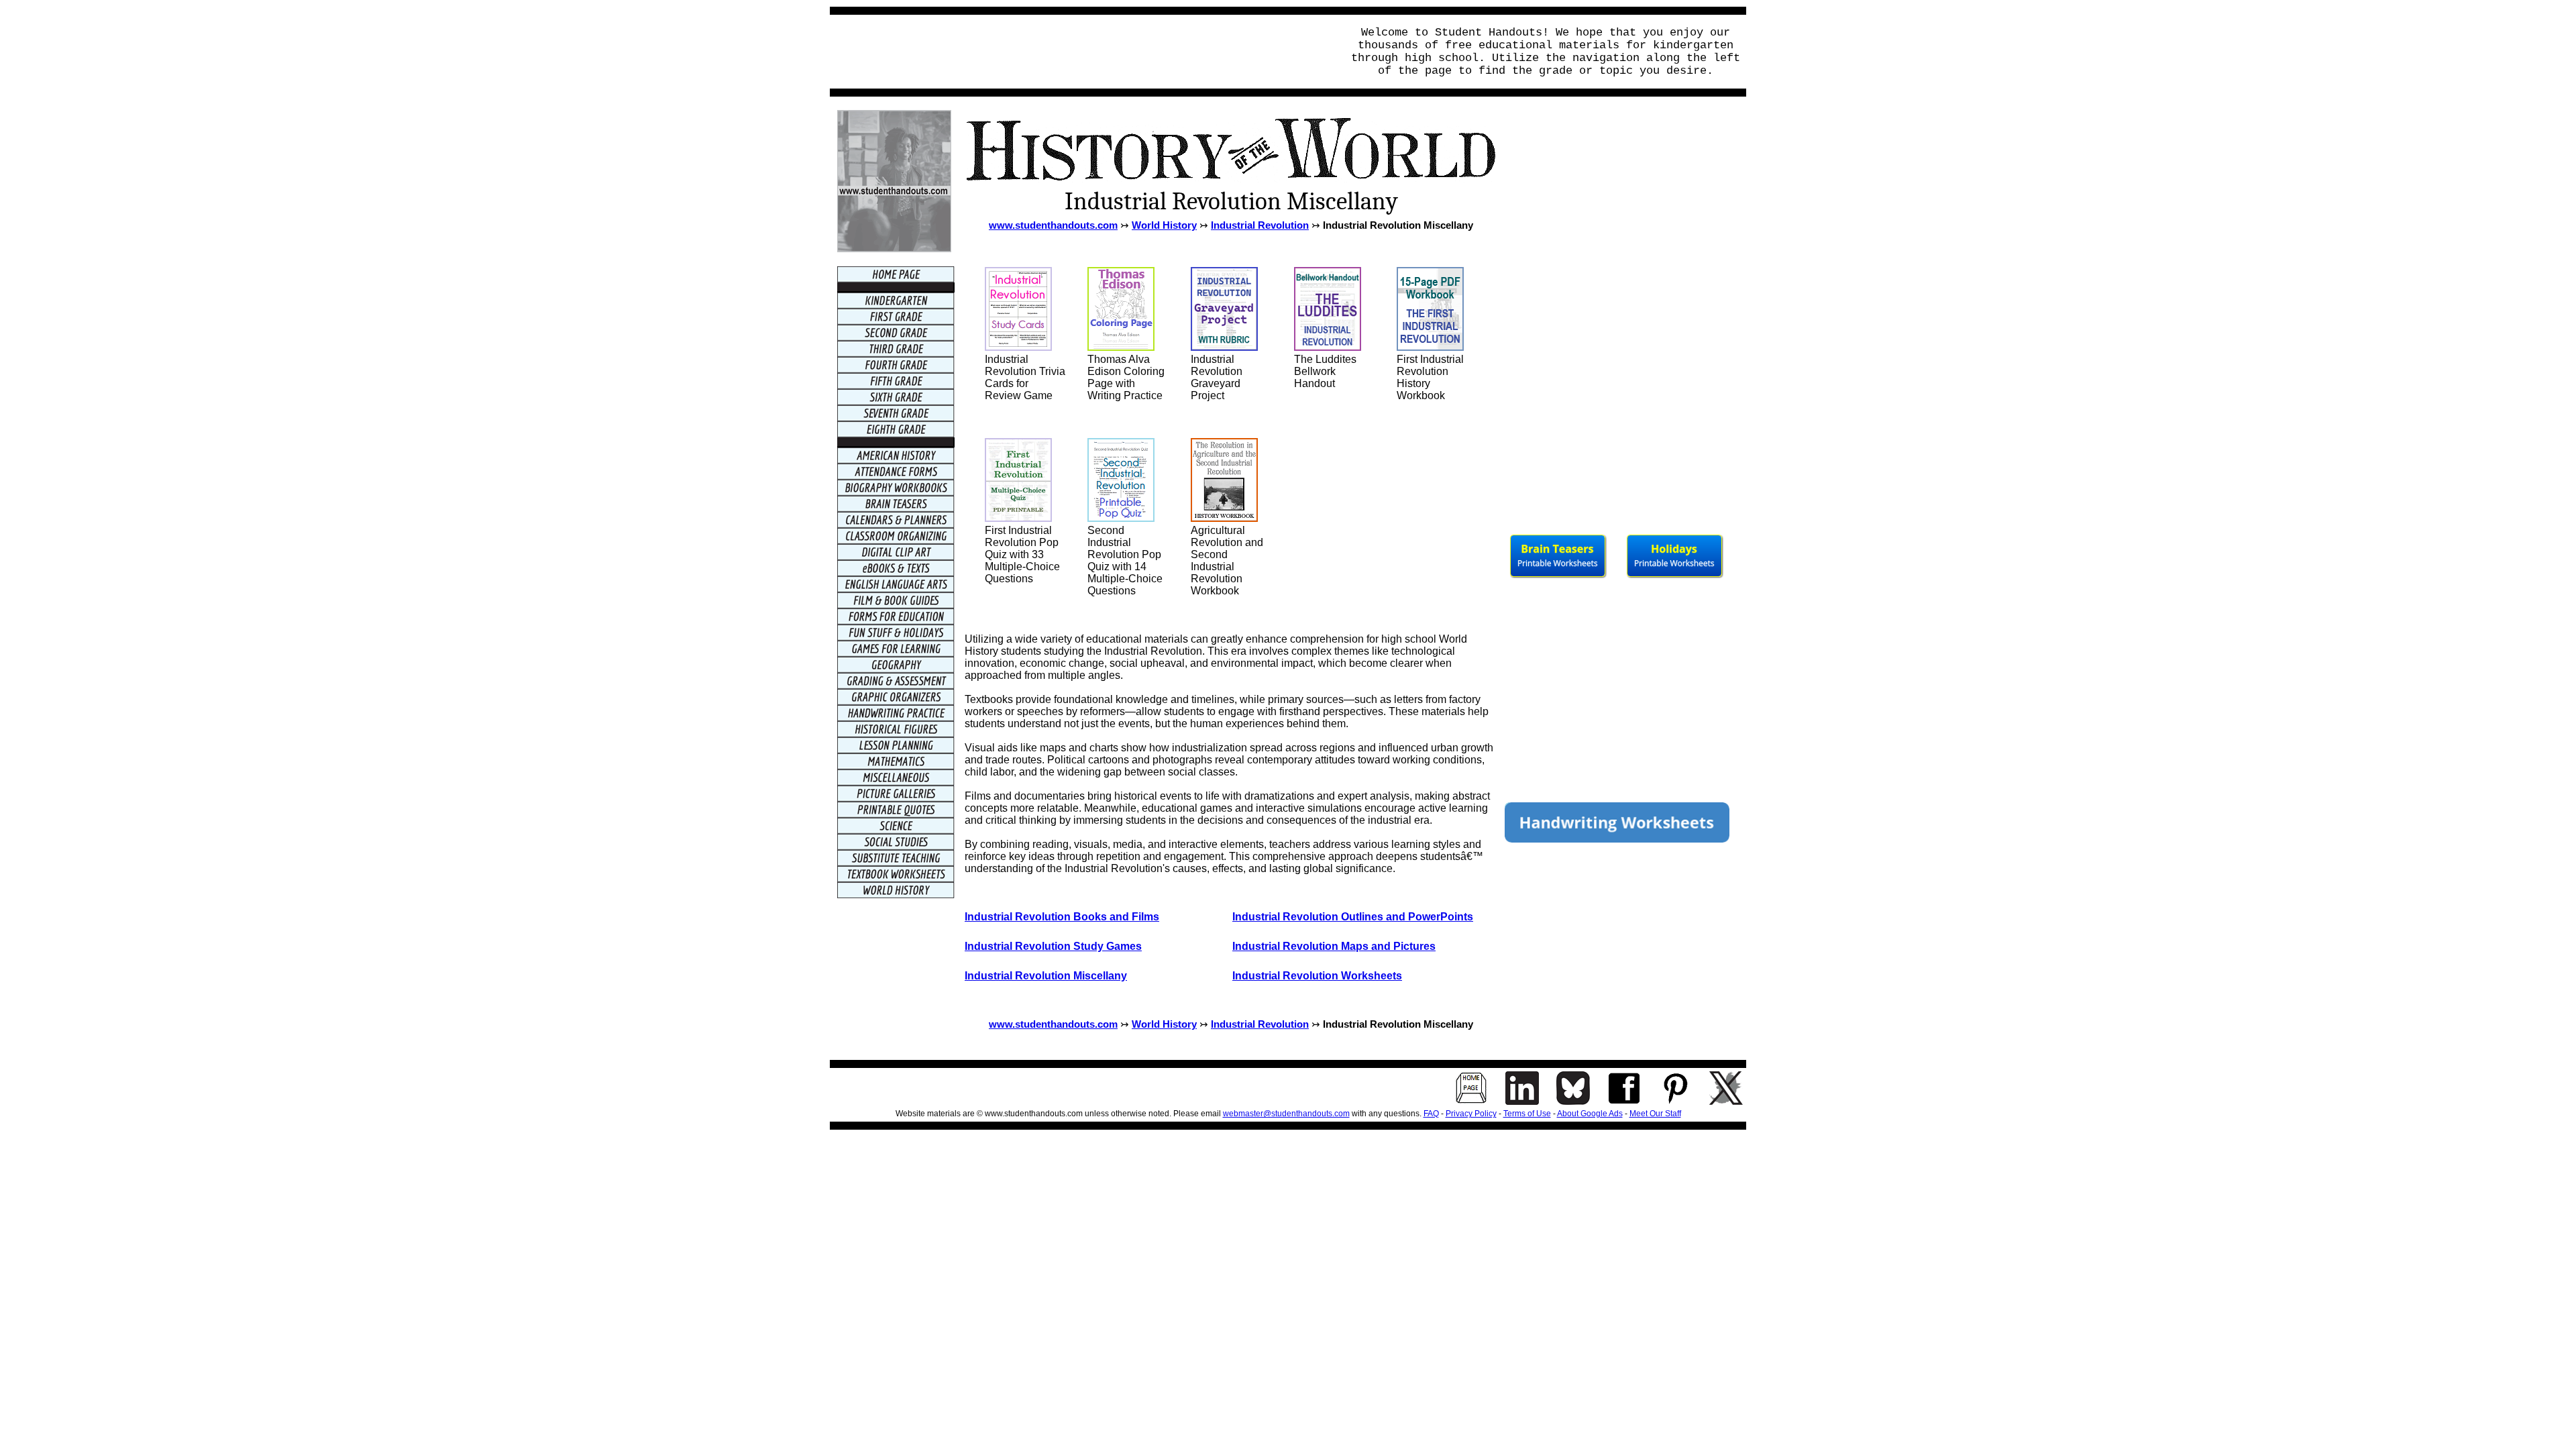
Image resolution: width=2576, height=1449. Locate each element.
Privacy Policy (1471, 1114)
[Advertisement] (1082, 52)
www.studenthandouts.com (1053, 225)
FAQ (1431, 1114)
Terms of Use (1527, 1114)
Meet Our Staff (1655, 1114)
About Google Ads (1590, 1114)
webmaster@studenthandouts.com (1286, 1114)
